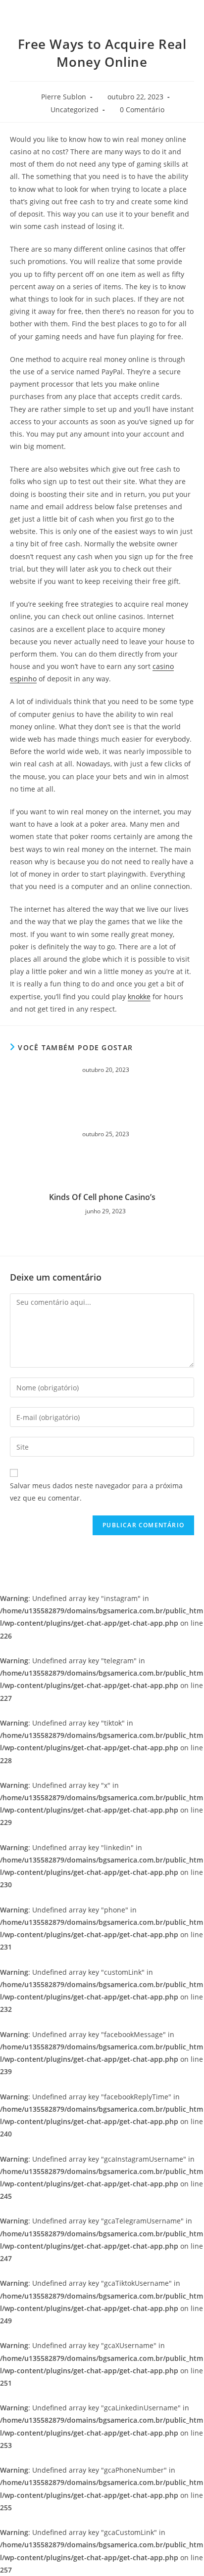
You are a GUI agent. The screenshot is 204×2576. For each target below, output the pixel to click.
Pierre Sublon (64, 97)
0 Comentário (142, 110)
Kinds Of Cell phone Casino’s (102, 1197)
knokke (139, 997)
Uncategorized (75, 110)
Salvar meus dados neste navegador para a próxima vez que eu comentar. (96, 1492)
